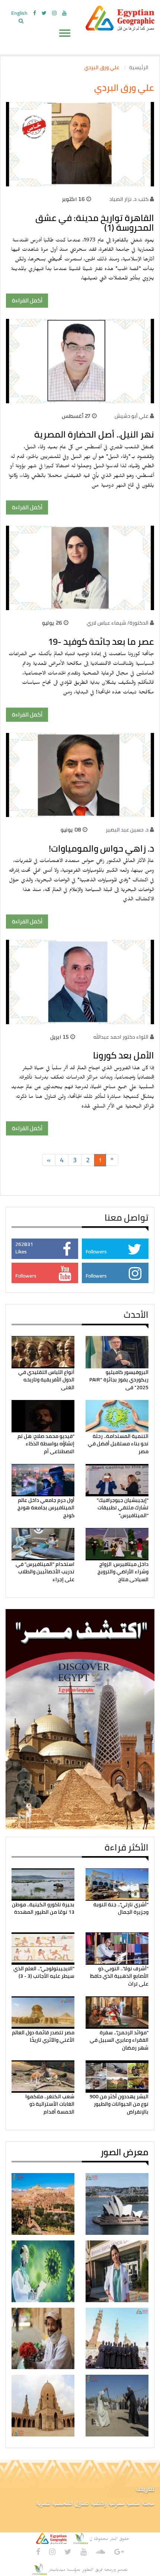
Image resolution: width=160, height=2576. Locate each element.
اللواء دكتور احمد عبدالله (121, 1037)
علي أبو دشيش (131, 416)
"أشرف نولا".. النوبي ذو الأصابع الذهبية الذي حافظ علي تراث (119, 1976)
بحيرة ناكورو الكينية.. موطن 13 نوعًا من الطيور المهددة (43, 1908)
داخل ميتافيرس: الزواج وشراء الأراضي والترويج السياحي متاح (123, 1572)
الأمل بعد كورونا (124, 1055)
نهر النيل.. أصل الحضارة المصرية (94, 434)
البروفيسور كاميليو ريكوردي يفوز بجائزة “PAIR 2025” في (119, 1380)
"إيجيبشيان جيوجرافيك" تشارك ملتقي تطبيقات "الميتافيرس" (123, 1508)
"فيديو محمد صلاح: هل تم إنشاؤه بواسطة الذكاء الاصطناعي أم (46, 1444)
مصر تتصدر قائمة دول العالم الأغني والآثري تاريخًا (43, 2036)
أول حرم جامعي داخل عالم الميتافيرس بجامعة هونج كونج (46, 1508)
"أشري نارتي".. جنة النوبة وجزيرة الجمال (121, 1908)
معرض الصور (124, 2152)
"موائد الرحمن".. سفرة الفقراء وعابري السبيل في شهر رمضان (119, 2040)
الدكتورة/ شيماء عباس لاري (118, 623)
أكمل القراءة (27, 300)
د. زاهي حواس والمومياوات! (101, 848)
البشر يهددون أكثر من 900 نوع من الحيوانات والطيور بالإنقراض (119, 2104)
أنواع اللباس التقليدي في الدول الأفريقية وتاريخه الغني (46, 1380)
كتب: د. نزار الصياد (129, 199)
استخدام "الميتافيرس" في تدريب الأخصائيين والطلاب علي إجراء (45, 1572)
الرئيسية (139, 67)
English (19, 13)
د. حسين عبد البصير (127, 830)
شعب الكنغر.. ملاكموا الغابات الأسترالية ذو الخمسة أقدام (50, 2104)
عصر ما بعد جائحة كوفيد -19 (101, 642)
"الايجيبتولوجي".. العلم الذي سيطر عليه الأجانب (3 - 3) (44, 1972)
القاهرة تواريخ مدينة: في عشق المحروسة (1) (95, 223)
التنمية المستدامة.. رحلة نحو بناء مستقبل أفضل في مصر (118, 1444)
